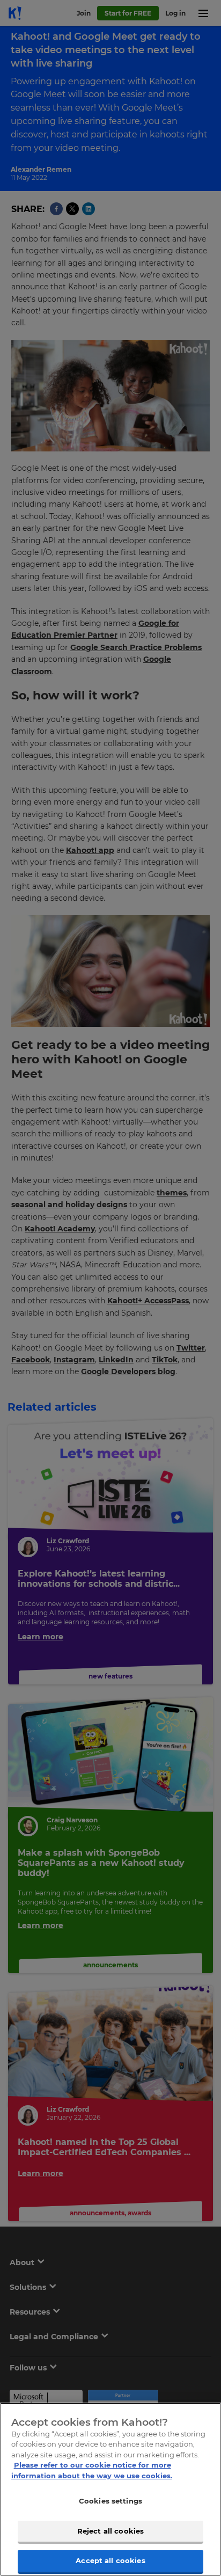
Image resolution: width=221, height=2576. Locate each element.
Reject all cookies (110, 2531)
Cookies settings (110, 2501)
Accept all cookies (110, 2560)
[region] (110, 2489)
